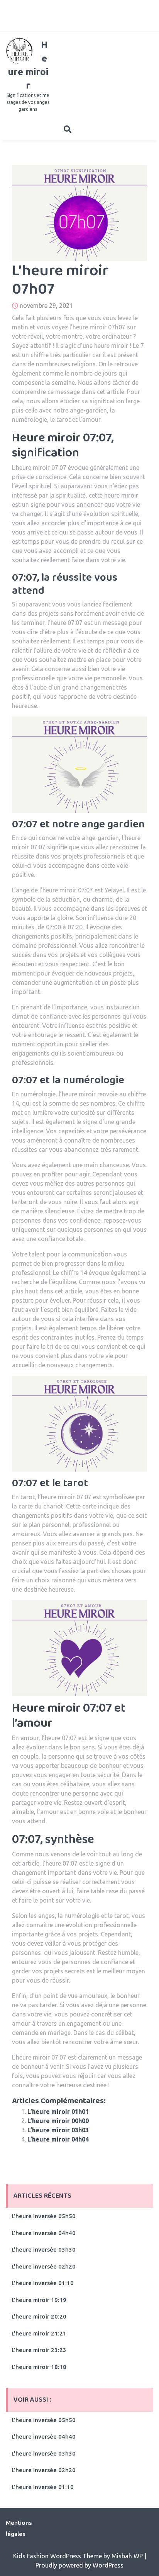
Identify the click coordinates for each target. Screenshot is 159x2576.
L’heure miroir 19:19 (39, 2300)
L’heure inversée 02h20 (44, 2266)
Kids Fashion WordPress (48, 2556)
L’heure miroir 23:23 (39, 2350)
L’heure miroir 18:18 (39, 2367)
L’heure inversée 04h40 (44, 2233)
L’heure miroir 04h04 (58, 2139)
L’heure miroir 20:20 (39, 2316)
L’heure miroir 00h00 (58, 2121)
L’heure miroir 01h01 (58, 2112)
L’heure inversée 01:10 (43, 2283)
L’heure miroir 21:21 (39, 2333)
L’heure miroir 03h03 (58, 2130)
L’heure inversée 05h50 (44, 2216)
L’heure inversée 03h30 (44, 2249)
